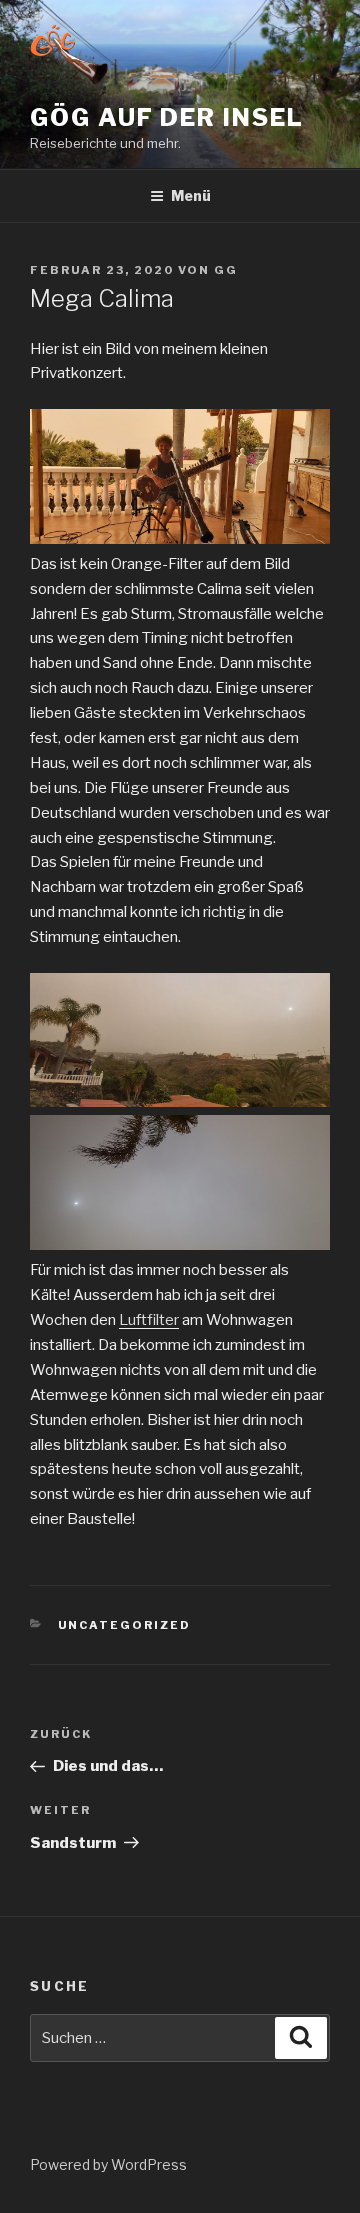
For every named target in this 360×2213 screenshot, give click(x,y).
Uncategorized (125, 1625)
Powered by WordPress (108, 2164)
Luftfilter (149, 1320)
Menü (191, 195)
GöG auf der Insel (167, 117)
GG (226, 270)
